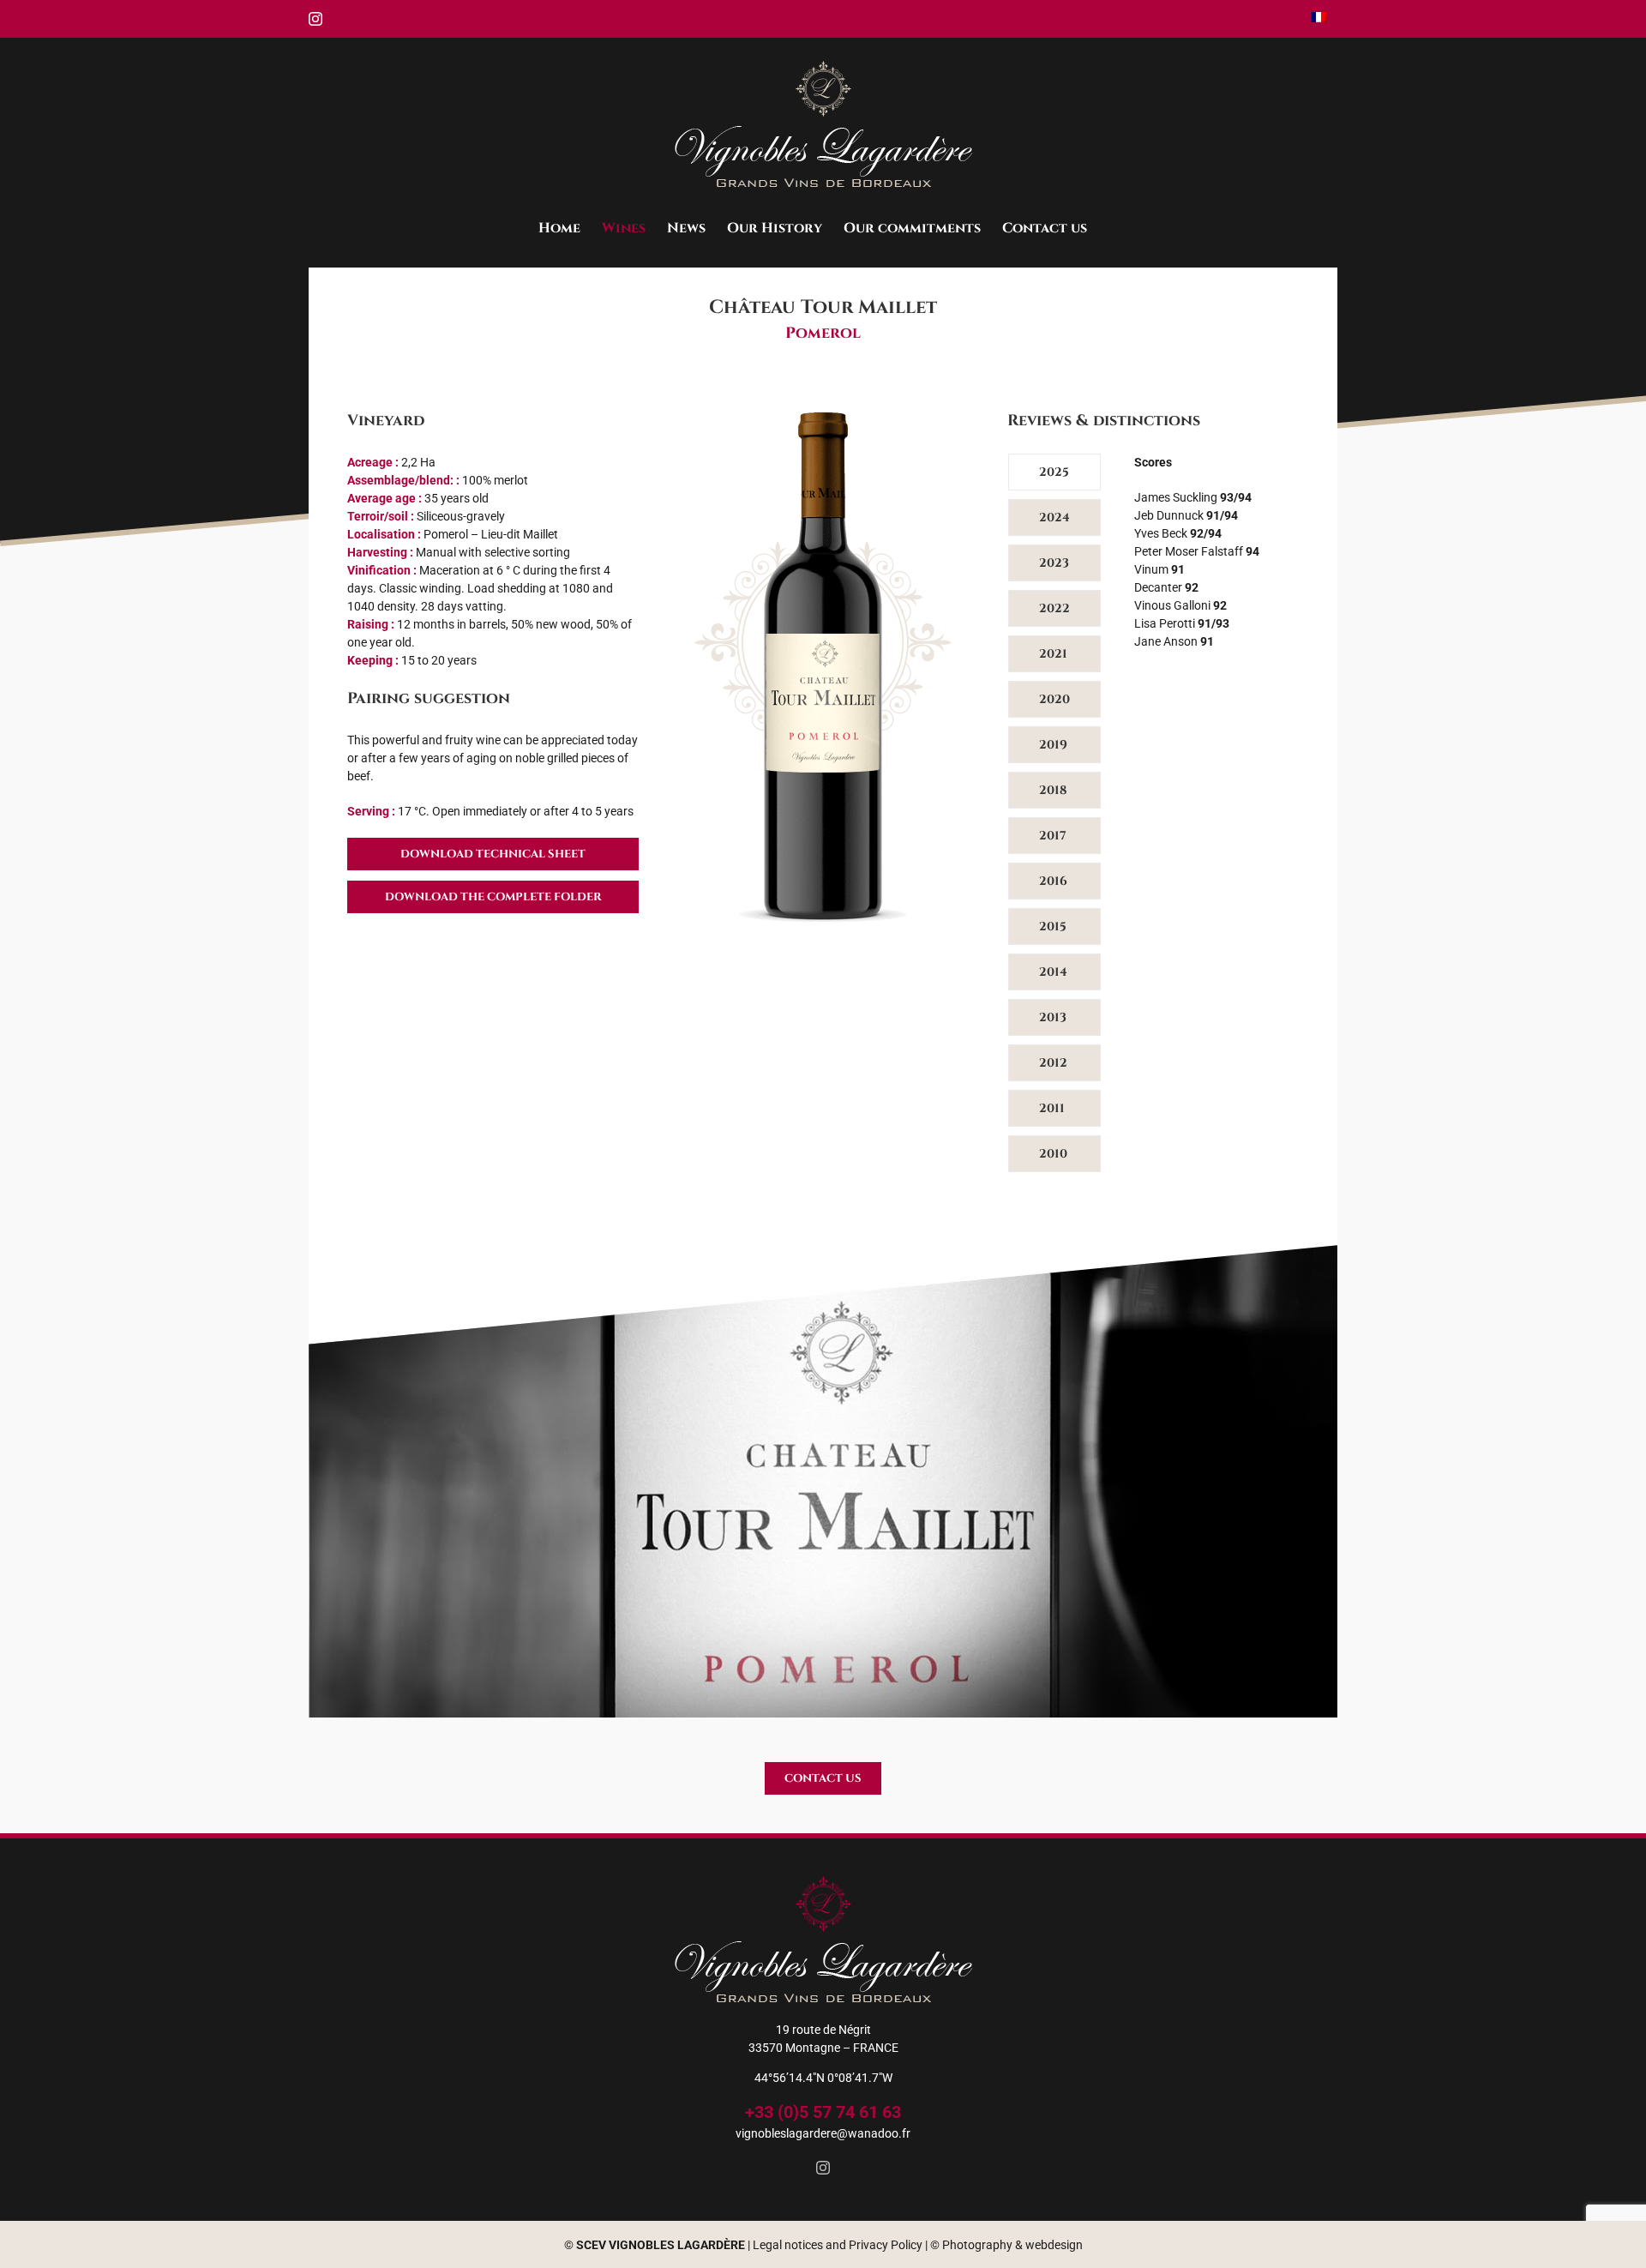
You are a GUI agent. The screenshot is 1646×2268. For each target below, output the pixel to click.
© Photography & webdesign (1006, 2245)
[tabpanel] (1216, 817)
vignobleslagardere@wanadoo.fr (823, 2133)
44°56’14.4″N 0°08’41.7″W (823, 2078)
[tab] (1054, 472)
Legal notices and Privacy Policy (838, 2245)
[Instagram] (823, 2168)
